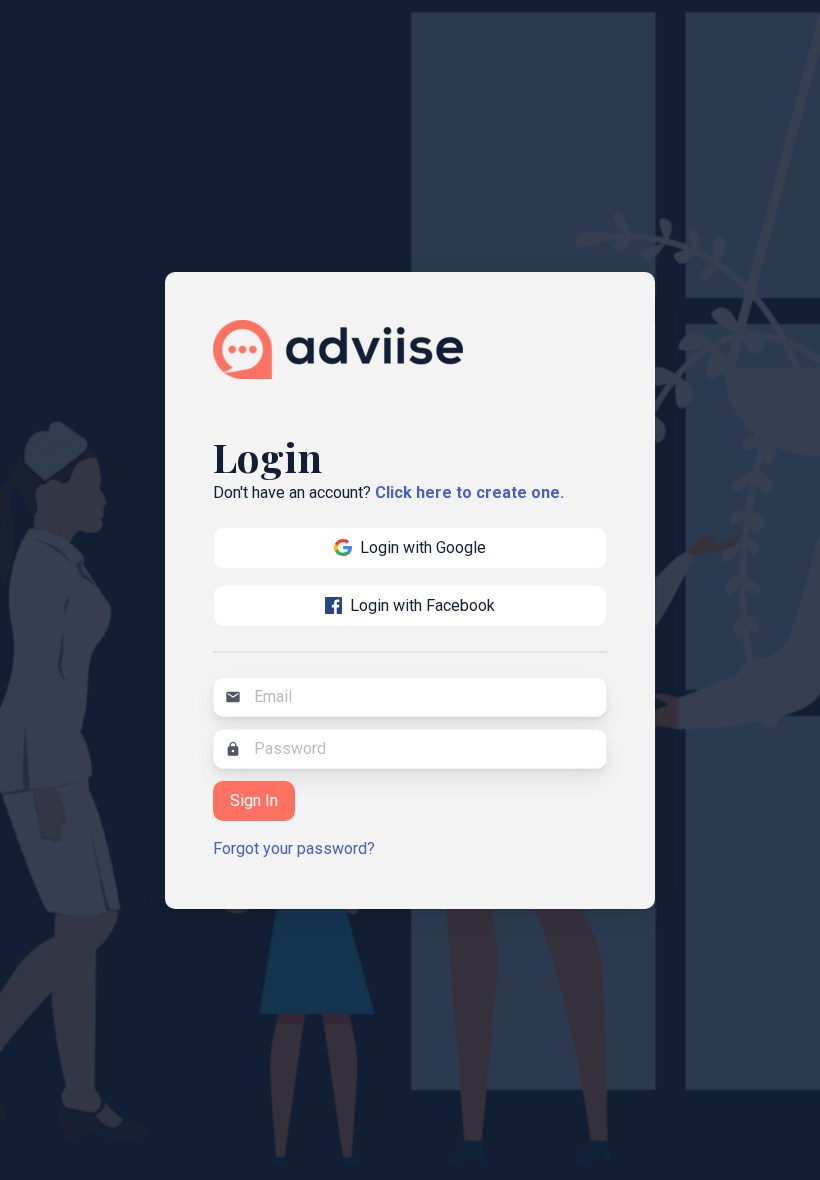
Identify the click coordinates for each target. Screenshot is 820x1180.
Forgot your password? (294, 848)
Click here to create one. (469, 492)
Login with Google (423, 547)
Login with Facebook (422, 605)
